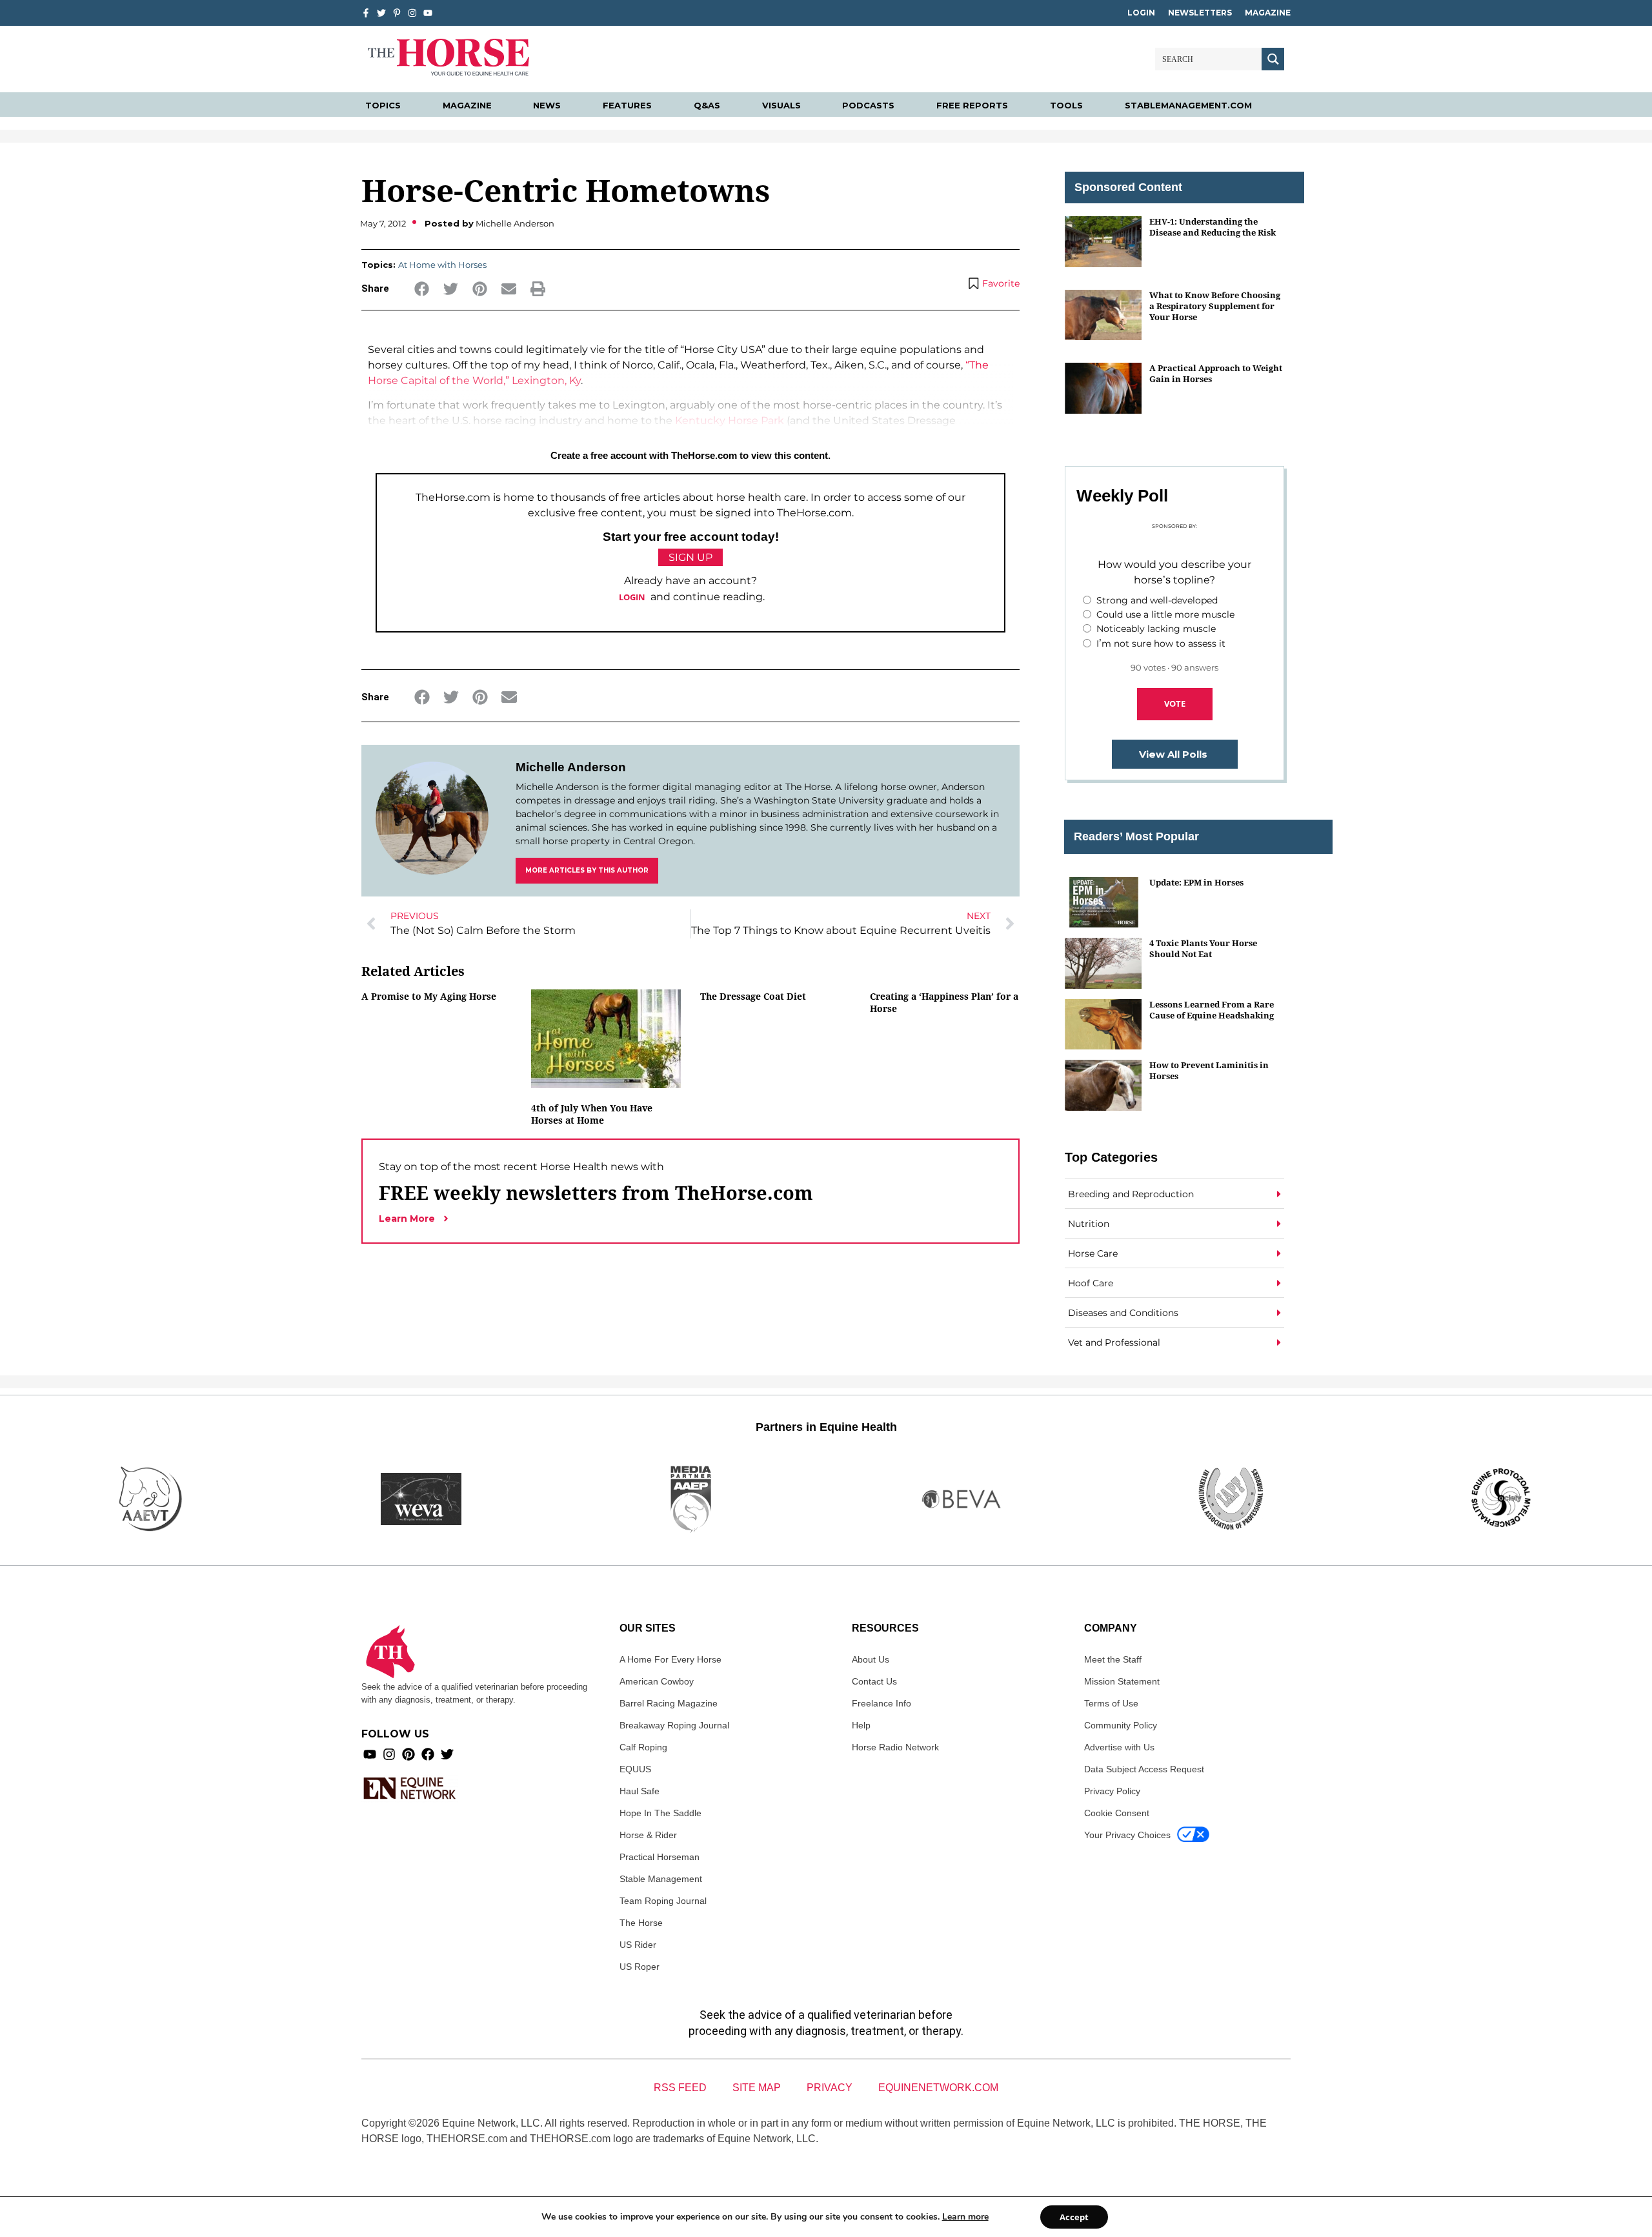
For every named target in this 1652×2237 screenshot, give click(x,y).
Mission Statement (1122, 1681)
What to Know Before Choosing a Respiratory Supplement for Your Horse (1215, 306)
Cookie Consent (1117, 1813)
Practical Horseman (660, 1857)
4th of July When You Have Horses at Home (592, 1114)
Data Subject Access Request (1144, 1769)
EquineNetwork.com (938, 2088)
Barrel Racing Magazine (669, 1703)
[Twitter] (381, 13)
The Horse (641, 1923)
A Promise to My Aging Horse (429, 996)
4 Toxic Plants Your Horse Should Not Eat (1203, 948)
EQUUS (635, 1769)
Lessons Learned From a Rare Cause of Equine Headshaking (1212, 1010)
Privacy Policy (1112, 1791)
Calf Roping (643, 1747)
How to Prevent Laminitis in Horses (1209, 1070)
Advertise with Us (1119, 1747)
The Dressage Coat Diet (753, 996)
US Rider (638, 1945)
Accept (1074, 2217)
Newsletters (1200, 13)
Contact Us (874, 1681)
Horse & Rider (648, 1835)
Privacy (830, 2088)
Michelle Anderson (571, 767)
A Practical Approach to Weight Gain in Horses (1216, 373)
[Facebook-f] (366, 13)
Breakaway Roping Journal (674, 1725)
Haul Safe (640, 1791)
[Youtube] (370, 1754)
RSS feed (680, 2088)
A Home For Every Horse (670, 1659)
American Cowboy (657, 1681)
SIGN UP (690, 557)
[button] (422, 289)
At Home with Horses (442, 265)
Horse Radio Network (895, 1747)
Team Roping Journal (663, 1901)
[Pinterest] (408, 1754)
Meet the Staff (1113, 1659)
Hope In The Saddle (660, 1813)
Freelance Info (881, 1703)
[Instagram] (412, 13)
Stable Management (661, 1879)
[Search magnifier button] (1273, 59)
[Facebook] (428, 1754)
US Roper (640, 1967)
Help (861, 1725)
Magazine (1268, 13)
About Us (871, 1659)
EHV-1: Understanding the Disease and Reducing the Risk (1213, 227)
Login (1141, 13)
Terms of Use (1111, 1703)
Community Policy (1121, 1725)
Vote (1175, 703)
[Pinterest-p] (397, 13)
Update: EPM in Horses (1196, 882)
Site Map (757, 2088)
